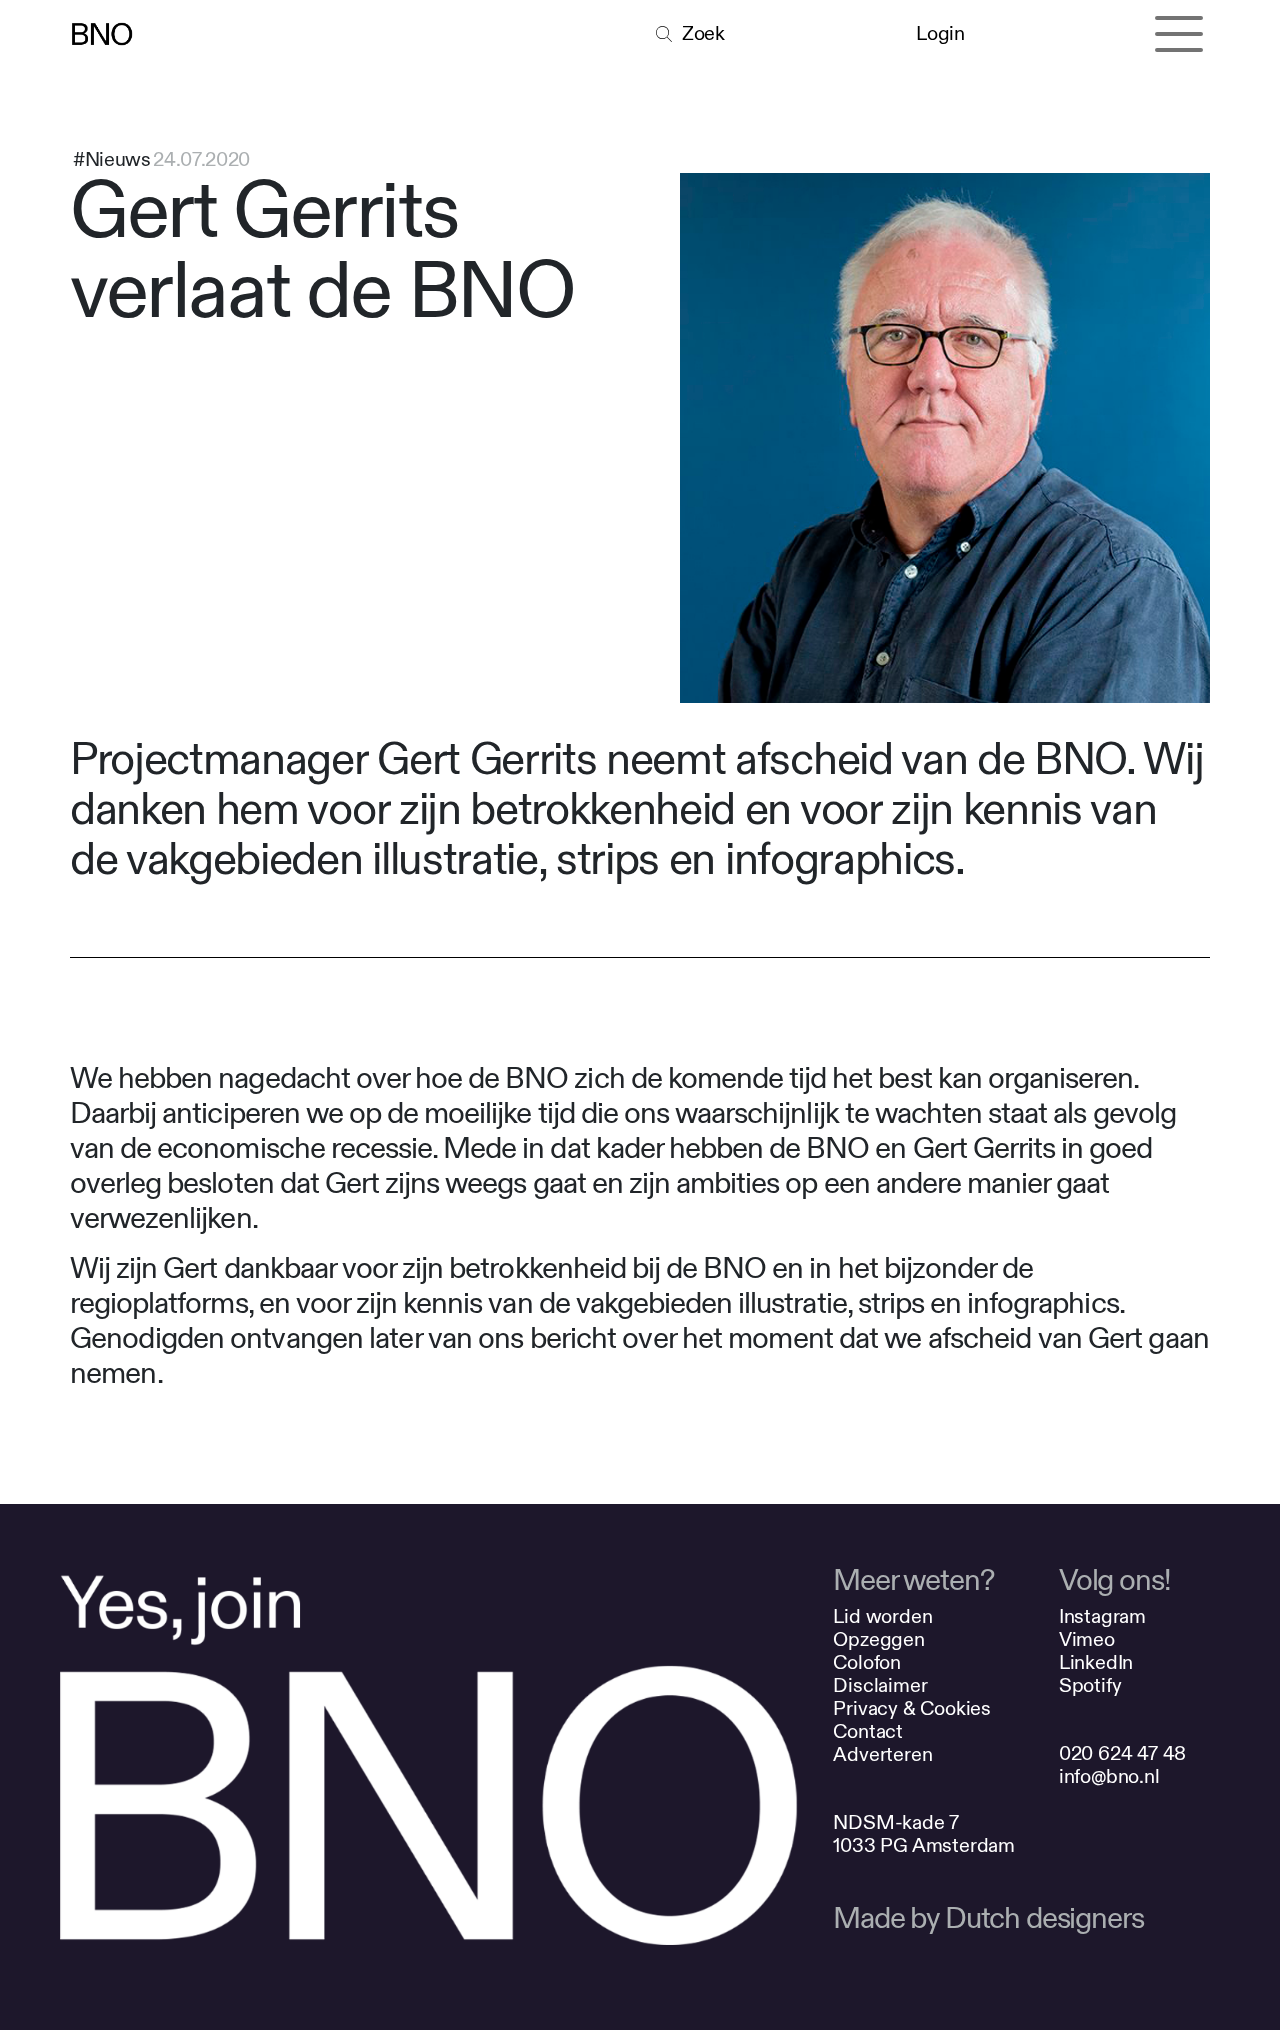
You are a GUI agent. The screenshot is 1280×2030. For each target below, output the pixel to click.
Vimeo (1087, 1639)
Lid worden (882, 1616)
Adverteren (882, 1754)
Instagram (1102, 1616)
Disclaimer (880, 1685)
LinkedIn (1096, 1662)
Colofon (867, 1662)
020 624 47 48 (1122, 1753)
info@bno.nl (1109, 1776)
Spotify (1090, 1685)
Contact (868, 1731)
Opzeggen (878, 1639)
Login (940, 33)
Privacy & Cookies (912, 1708)
